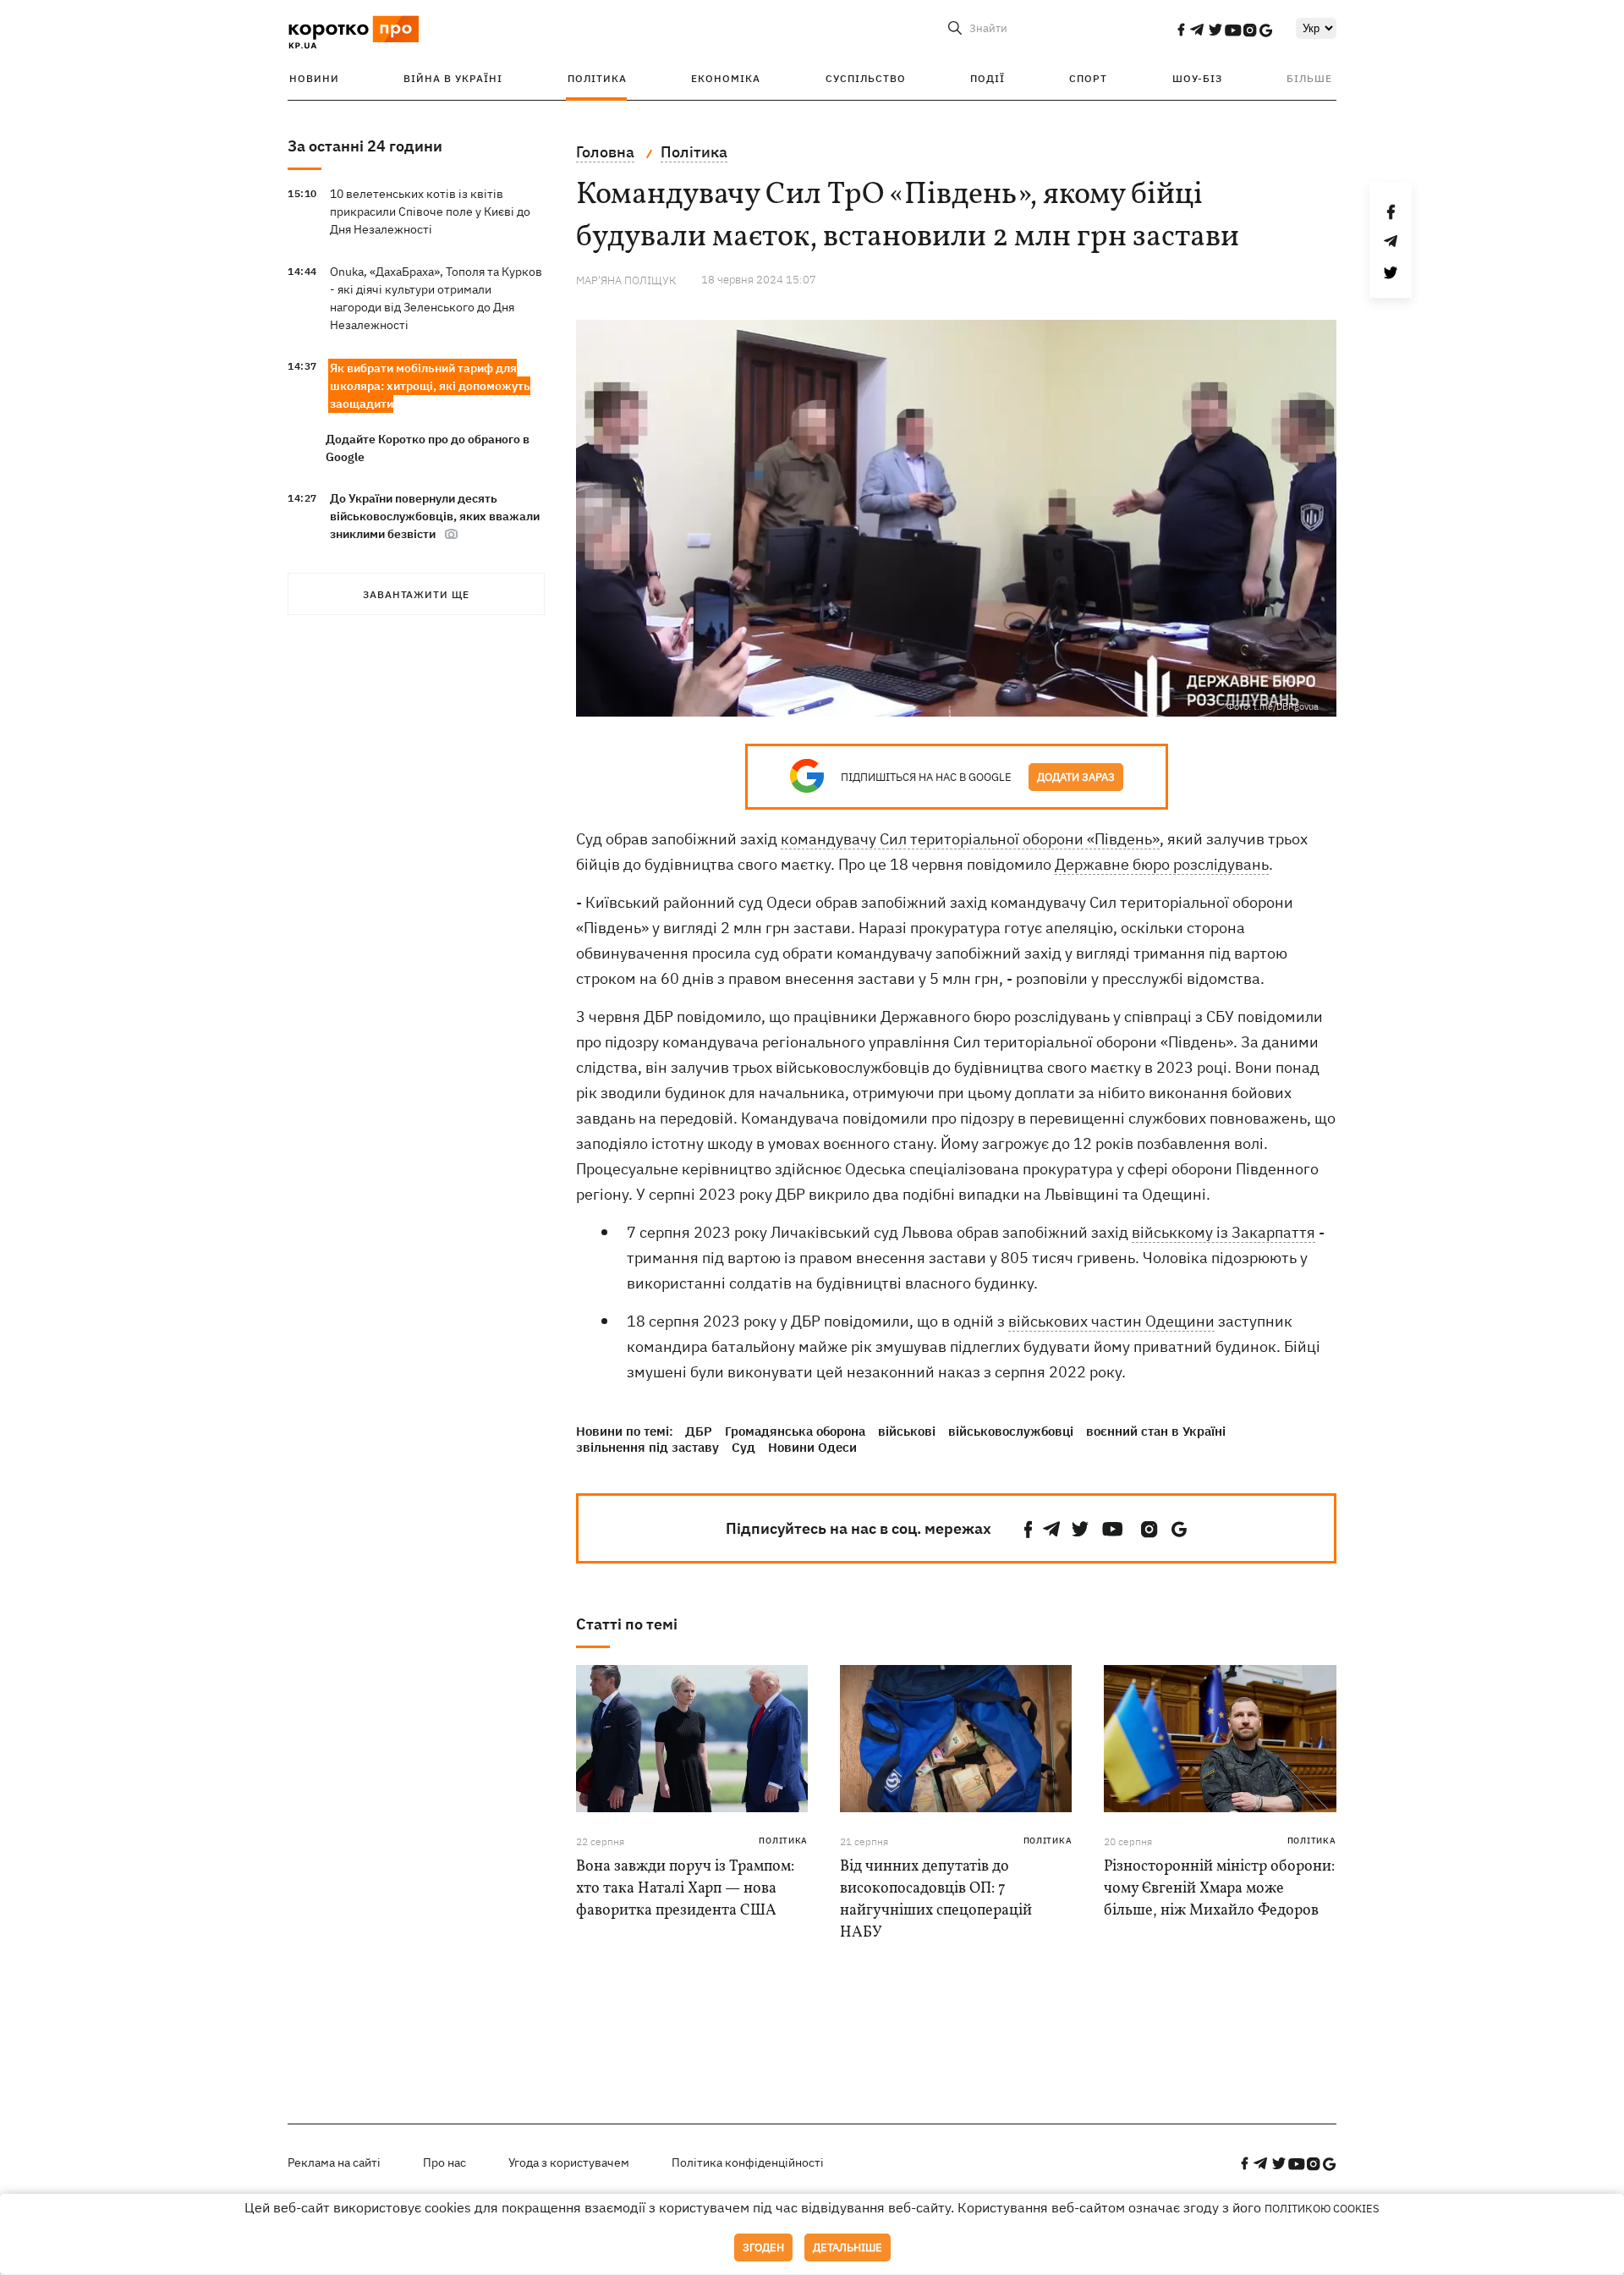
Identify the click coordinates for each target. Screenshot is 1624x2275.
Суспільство (866, 78)
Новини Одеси (812, 1447)
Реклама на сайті (334, 2162)
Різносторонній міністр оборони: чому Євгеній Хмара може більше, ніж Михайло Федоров (1219, 1889)
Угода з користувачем (569, 2162)
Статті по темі (627, 1624)
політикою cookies (1322, 2209)
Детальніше (848, 2248)
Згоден (763, 2248)
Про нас (444, 2162)
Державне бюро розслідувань (1162, 864)
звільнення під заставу (647, 1447)
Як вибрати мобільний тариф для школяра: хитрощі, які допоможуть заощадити (430, 386)
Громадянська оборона (795, 1431)
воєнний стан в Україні (1156, 1431)
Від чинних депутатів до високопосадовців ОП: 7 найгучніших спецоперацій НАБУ (936, 1900)
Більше (1309, 78)
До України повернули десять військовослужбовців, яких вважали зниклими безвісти (435, 516)
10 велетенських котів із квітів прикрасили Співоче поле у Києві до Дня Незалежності (430, 212)
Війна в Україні (453, 78)
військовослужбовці (1011, 1431)
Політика (597, 78)
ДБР (699, 1431)
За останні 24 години (365, 146)
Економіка (726, 78)
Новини (314, 78)
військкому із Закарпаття (1223, 1232)
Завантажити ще (416, 594)
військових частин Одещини (1111, 1321)
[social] (1181, 30)
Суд (743, 1447)
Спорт (1088, 78)
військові (907, 1431)
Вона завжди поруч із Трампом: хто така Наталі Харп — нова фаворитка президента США (685, 1889)
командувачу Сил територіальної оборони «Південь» (970, 839)
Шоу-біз (1197, 78)
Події (988, 78)
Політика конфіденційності (748, 2162)
